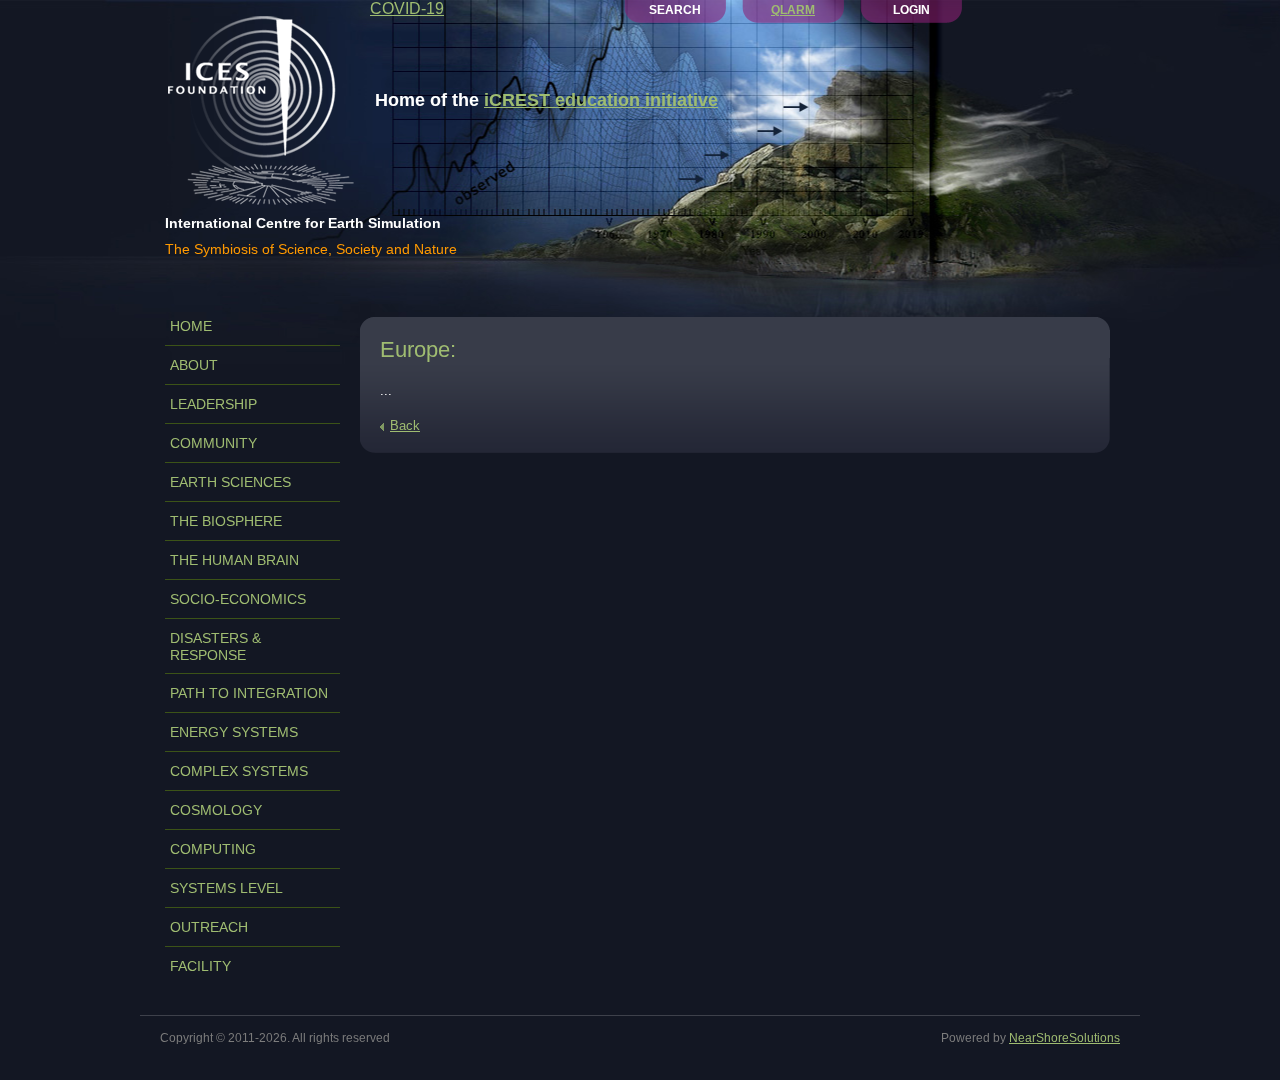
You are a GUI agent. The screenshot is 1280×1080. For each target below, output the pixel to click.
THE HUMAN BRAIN (234, 560)
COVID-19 (407, 8)
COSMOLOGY (216, 810)
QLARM (793, 10)
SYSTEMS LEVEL (226, 888)
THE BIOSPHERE (226, 521)
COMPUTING (213, 849)
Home (191, 326)
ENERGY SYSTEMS (234, 732)
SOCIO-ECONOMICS (238, 599)
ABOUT (194, 365)
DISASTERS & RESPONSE (215, 646)
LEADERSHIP (213, 404)
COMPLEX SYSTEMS (239, 771)
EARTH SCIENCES (230, 482)
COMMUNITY (213, 443)
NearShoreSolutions (1064, 1038)
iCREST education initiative (601, 100)
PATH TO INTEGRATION (249, 693)
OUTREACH (209, 927)
